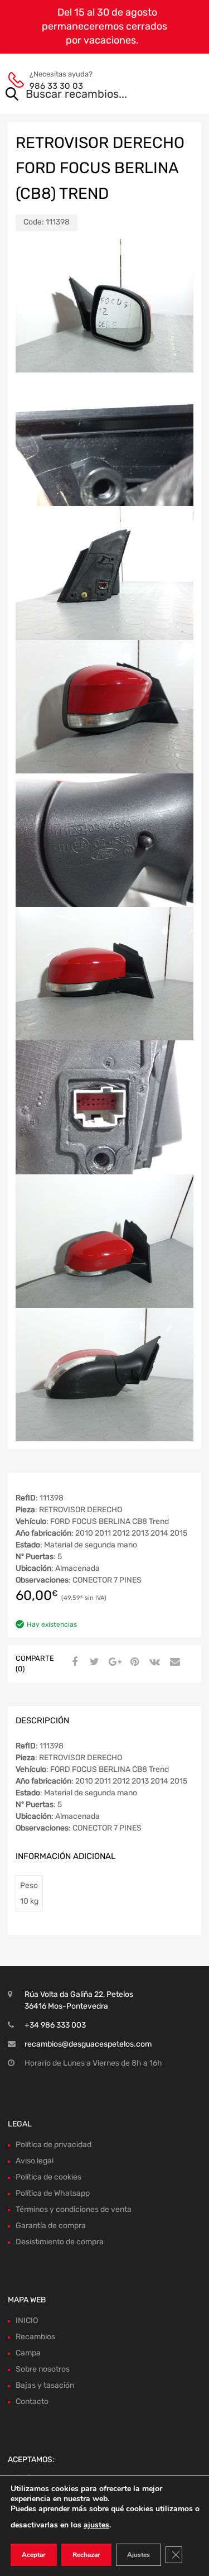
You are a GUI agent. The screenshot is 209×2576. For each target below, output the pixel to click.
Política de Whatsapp (53, 2193)
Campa (28, 2353)
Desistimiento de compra (60, 2242)
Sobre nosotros (43, 2369)
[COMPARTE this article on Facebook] (73, 1662)
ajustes (96, 2525)
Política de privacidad (54, 2145)
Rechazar (86, 2555)
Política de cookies (48, 2177)
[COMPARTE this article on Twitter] (93, 1662)
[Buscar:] (89, 95)
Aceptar (34, 2555)
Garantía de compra (51, 2226)
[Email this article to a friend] (173, 1662)
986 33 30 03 (56, 86)
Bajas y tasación (45, 2385)
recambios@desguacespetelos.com (88, 2044)
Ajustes (138, 2555)
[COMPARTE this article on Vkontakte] (153, 1662)
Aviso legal (35, 2161)
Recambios (35, 2337)
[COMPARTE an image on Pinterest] (133, 1662)
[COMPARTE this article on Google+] (113, 1662)
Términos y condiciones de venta (74, 2209)
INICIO (27, 2321)
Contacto (32, 2401)
